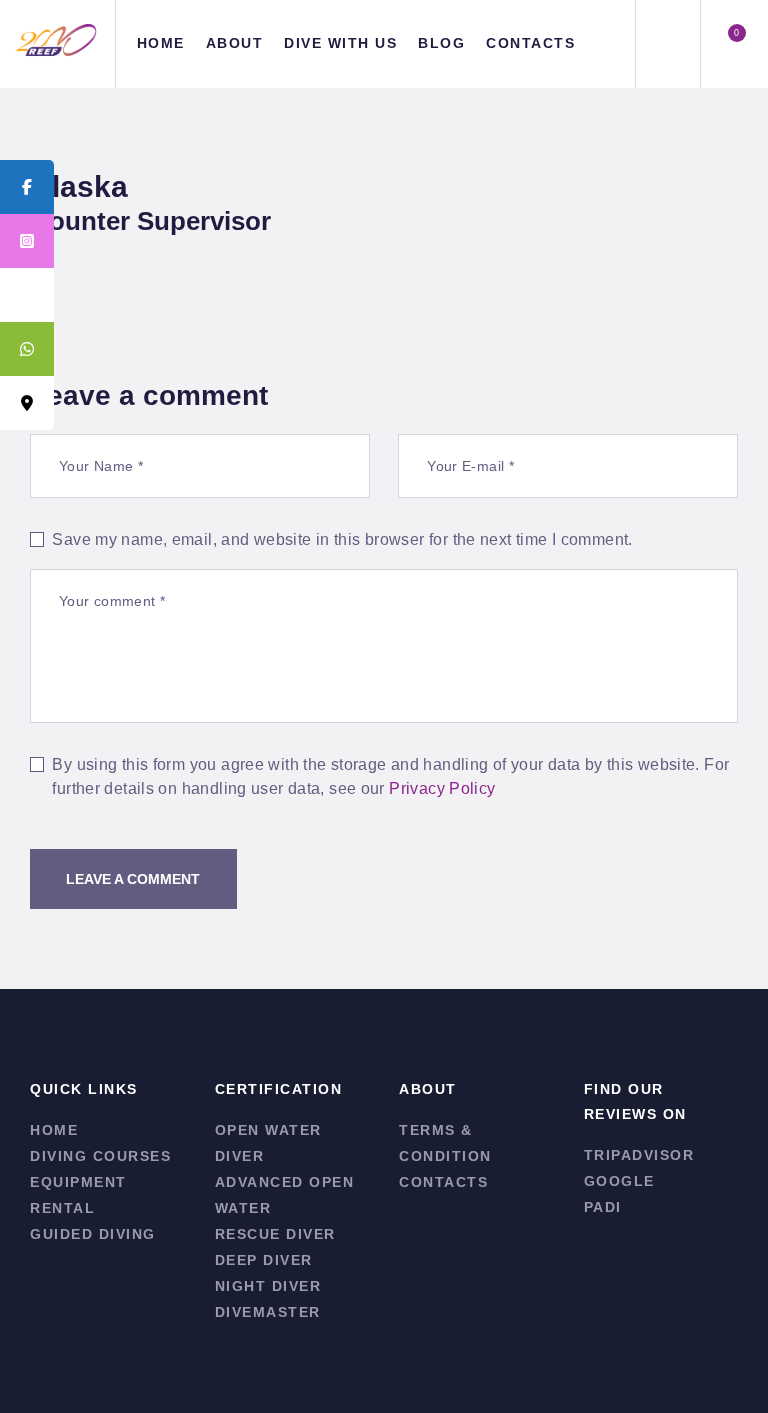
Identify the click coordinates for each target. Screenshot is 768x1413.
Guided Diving (93, 1234)
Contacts (443, 1182)
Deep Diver (264, 1260)
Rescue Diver (275, 1234)
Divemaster (268, 1312)
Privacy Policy (442, 788)
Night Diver (268, 1286)
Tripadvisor (639, 1155)
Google (619, 1181)
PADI (603, 1207)
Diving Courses (100, 1156)
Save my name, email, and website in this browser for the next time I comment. (342, 539)
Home (54, 1130)
